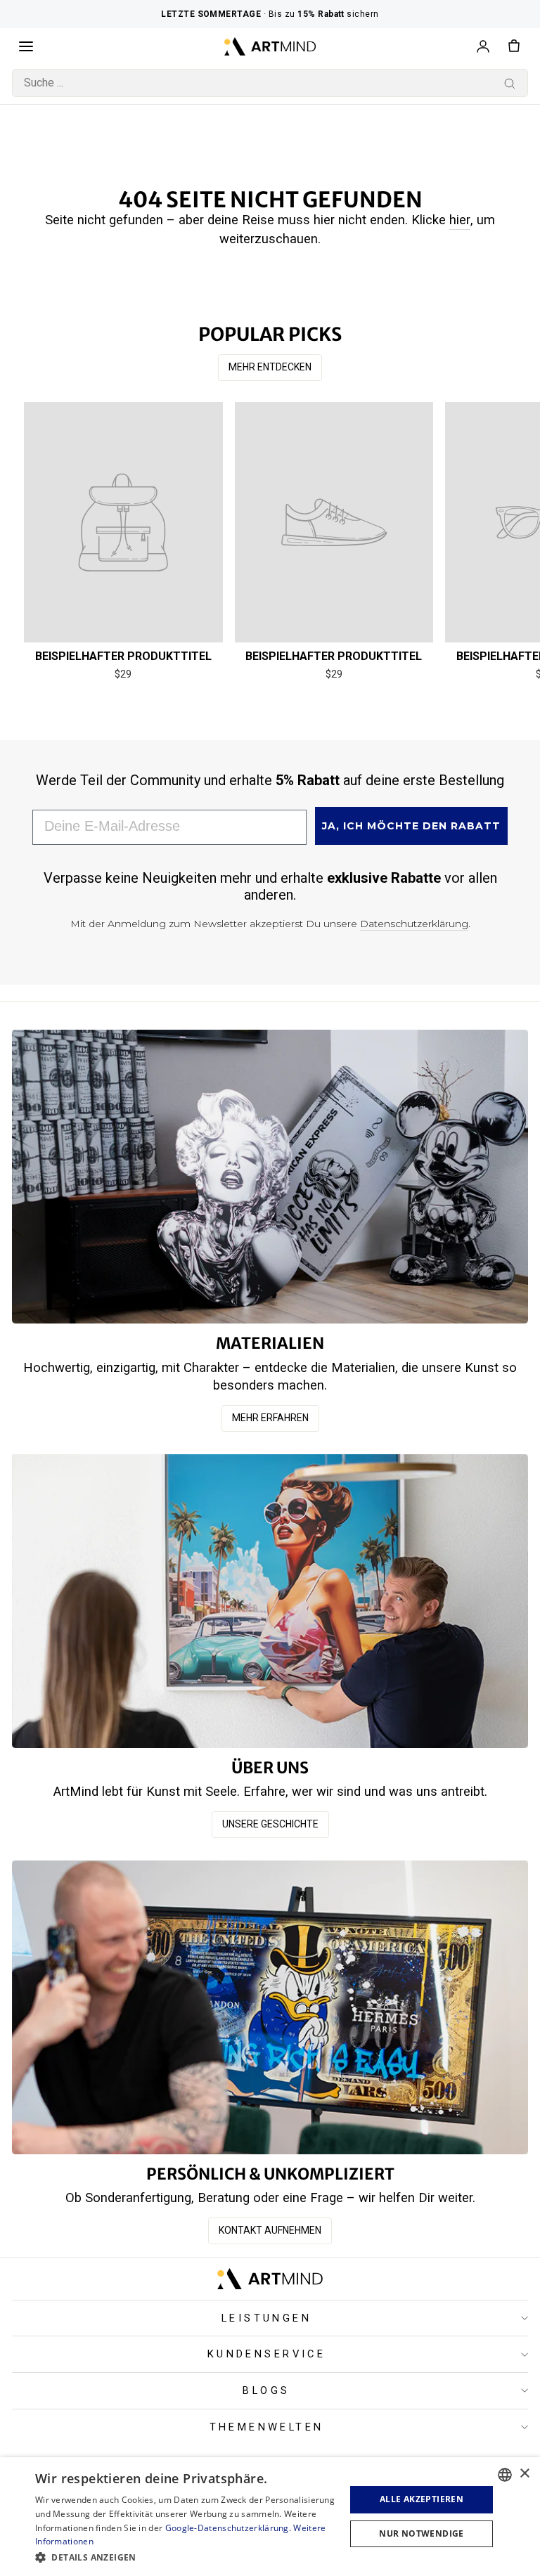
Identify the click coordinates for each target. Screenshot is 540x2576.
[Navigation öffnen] (26, 46)
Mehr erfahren (270, 1418)
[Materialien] (270, 1177)
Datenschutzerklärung (414, 924)
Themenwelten (267, 2427)
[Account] (483, 46)
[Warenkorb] (514, 46)
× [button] (524, 2474)
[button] (186, 2557)
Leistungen (266, 2318)
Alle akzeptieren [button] (422, 2499)
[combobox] (270, 83)
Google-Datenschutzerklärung (227, 2528)
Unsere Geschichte (270, 1824)
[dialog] (270, 2517)
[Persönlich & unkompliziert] (270, 2007)
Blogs (266, 2390)
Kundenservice (266, 2354)
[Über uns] (270, 1601)
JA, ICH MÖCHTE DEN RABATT (411, 826)
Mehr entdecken (270, 367)
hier (460, 220)
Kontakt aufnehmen (270, 2230)
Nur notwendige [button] (422, 2533)
